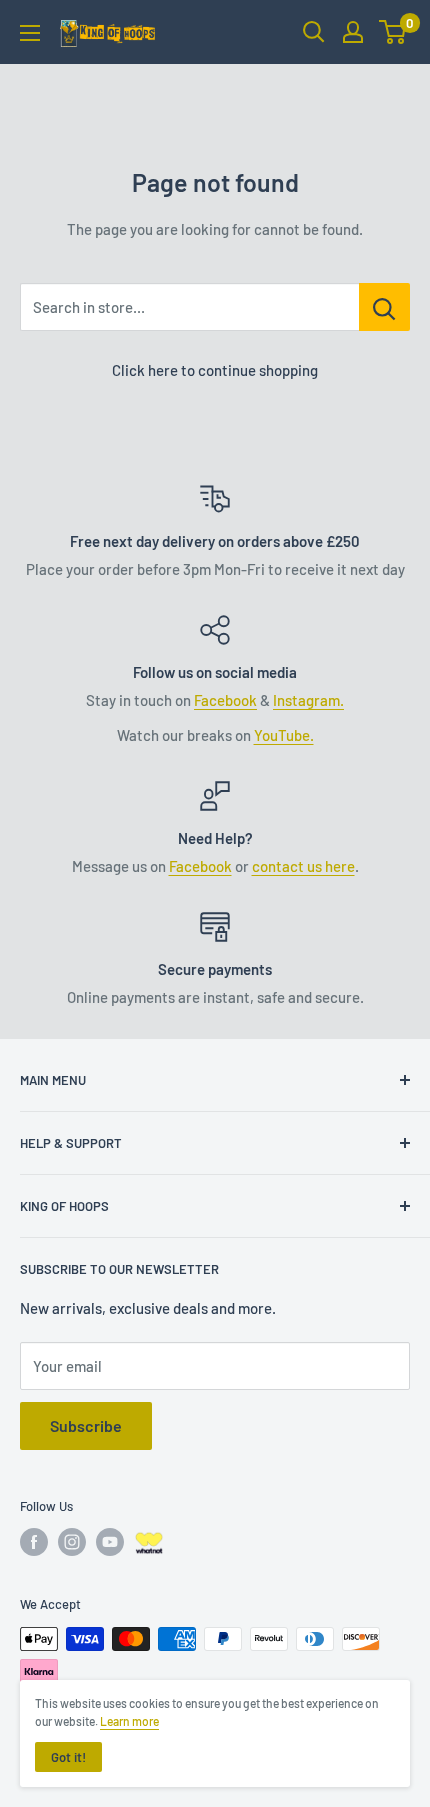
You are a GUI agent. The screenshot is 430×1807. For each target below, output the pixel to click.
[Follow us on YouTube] (110, 1542)
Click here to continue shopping (215, 370)
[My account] (353, 32)
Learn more (129, 1721)
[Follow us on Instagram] (72, 1542)
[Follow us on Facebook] (34, 1542)
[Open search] (314, 32)
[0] (393, 32)
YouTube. (284, 735)
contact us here (303, 866)
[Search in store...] (384, 307)
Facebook (225, 700)
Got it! (68, 1757)
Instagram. (308, 700)
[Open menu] (30, 33)
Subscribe (86, 1425)
